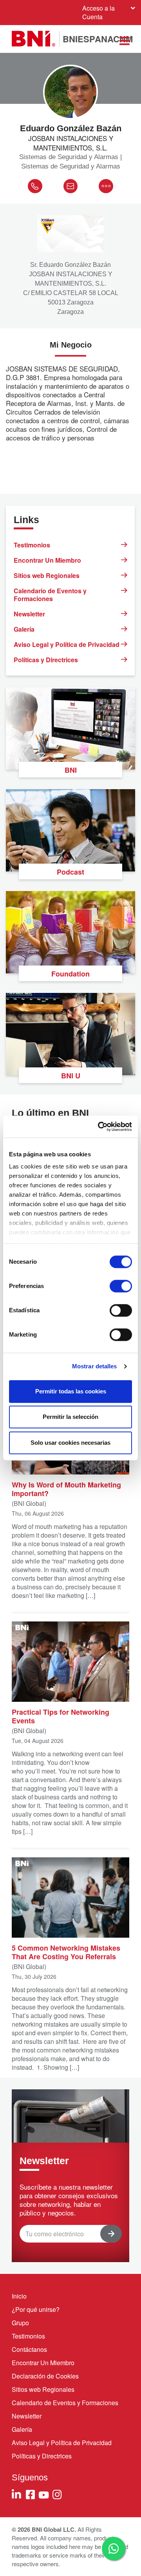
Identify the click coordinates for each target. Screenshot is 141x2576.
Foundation (70, 974)
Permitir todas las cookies (71, 1391)
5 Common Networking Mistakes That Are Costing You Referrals (66, 1952)
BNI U (71, 1076)
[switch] (121, 1286)
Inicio (19, 2296)
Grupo (20, 2323)
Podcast (70, 872)
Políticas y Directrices (46, 660)
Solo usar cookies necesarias (70, 1443)
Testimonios (32, 545)
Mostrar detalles (95, 1366)
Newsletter (29, 614)
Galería (24, 629)
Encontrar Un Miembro (47, 560)
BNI (71, 770)
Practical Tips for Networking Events (61, 1716)
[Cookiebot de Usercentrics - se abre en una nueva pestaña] (99, 1127)
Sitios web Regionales (47, 575)
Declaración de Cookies (45, 2376)
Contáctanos (29, 2349)
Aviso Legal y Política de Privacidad (67, 644)
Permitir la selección (70, 1417)
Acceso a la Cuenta (99, 12)
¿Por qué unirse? (36, 2309)
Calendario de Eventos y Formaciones (50, 595)
